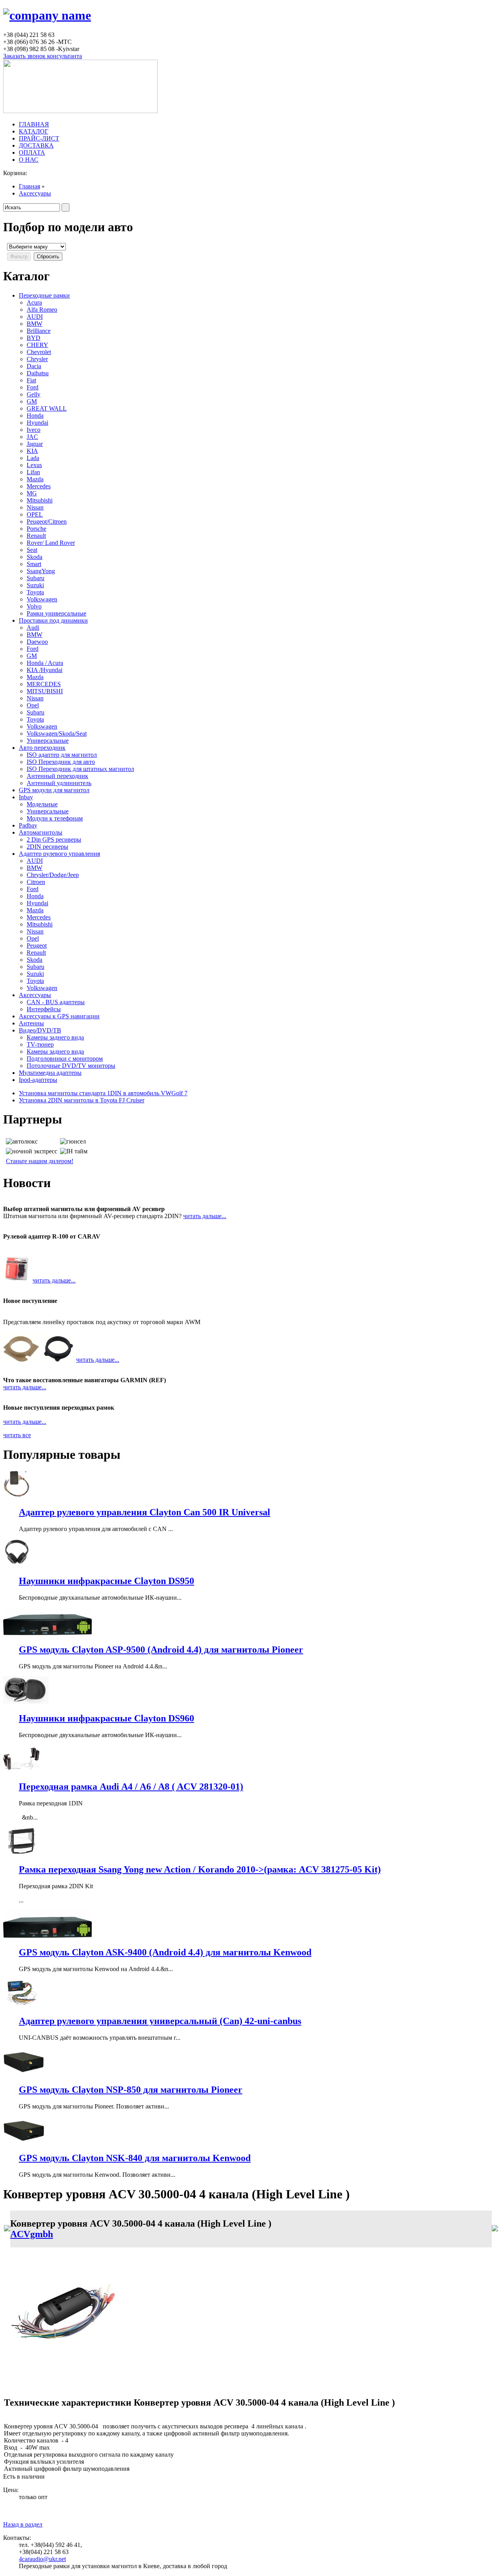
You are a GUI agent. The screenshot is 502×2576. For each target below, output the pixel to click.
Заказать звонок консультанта (43, 56)
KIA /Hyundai (45, 670)
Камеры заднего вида (55, 1037)
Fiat (31, 380)
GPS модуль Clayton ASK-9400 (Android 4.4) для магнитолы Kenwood (165, 1952)
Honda (35, 416)
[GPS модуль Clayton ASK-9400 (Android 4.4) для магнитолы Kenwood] (47, 1936)
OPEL (35, 514)
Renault (36, 536)
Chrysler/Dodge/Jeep (53, 875)
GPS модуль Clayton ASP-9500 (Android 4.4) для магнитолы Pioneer (161, 1650)
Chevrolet (39, 352)
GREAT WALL (47, 408)
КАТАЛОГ (34, 131)
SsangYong (41, 571)
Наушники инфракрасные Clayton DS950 (106, 1581)
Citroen (36, 882)
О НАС (29, 160)
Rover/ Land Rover (51, 543)
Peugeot (37, 945)
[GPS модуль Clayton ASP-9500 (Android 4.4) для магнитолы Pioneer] (47, 1633)
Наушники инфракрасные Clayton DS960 (106, 1718)
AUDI (35, 317)
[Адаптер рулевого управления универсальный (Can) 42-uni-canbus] (21, 2004)
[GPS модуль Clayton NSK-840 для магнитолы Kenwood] (24, 2142)
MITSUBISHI (45, 691)
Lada (33, 458)
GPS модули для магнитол (54, 790)
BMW (35, 324)
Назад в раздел (23, 2524)
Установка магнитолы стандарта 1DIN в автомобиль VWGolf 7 (103, 1093)
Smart (34, 564)
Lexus (34, 465)
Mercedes (39, 486)
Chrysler (37, 359)
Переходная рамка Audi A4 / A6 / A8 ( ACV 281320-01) (131, 1787)
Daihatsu (38, 373)
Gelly (34, 394)
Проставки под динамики (53, 620)
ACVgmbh (32, 2234)
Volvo (34, 606)
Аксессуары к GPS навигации (59, 1016)
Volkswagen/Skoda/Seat (57, 734)
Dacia (34, 366)
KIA (32, 451)
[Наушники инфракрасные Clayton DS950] (17, 1564)
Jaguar (35, 444)
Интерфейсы (44, 1009)
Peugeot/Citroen (47, 522)
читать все (17, 1435)
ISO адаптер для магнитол (62, 755)
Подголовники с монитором (65, 1059)
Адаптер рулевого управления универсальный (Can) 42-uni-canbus (160, 2021)
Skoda (35, 557)
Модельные (42, 804)
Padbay (28, 825)
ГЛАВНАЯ (34, 124)
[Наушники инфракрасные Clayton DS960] (26, 1702)
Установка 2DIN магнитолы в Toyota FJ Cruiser (82, 1100)
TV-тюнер (40, 1044)
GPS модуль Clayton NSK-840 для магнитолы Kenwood (135, 2158)
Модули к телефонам (55, 818)
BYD (34, 338)
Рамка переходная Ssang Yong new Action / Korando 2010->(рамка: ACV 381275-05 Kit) (200, 1869)
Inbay (26, 797)
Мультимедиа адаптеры (50, 1073)
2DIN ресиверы (47, 847)
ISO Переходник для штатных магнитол (80, 769)
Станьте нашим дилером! (40, 1161)
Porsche (36, 529)
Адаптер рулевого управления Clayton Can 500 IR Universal (145, 1512)
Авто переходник (42, 748)
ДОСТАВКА (36, 145)
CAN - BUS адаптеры (56, 1002)
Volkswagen (42, 599)
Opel (33, 705)
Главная (29, 186)
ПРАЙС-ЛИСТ (39, 138)
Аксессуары (35, 193)
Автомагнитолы (41, 832)
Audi (33, 628)
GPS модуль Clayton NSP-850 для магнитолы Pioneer (131, 2090)
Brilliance (39, 331)
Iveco (34, 430)
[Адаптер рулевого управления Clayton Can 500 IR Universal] (17, 1495)
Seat (32, 550)
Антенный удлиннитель (59, 783)
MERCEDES (44, 684)
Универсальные (48, 741)
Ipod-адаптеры (38, 1080)
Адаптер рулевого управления (59, 854)
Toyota (35, 592)
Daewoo (37, 642)
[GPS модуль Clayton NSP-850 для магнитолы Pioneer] (24, 2073)
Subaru (35, 578)
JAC (32, 437)
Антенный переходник (57, 776)
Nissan (35, 507)
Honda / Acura (45, 663)
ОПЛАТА (32, 153)
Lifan (33, 472)
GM (32, 401)
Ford (33, 387)
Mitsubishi (40, 500)
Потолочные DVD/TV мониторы (71, 1066)
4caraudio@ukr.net (42, 2559)
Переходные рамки (44, 295)
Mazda (35, 479)
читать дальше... (205, 1216)
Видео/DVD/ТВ (40, 1030)
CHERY (37, 345)
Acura (34, 302)
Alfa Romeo (42, 310)
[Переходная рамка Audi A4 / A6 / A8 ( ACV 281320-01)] (21, 1770)
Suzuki (35, 585)
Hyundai (37, 423)
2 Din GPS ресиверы (54, 839)
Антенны (31, 1023)
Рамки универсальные (56, 613)
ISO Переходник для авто (61, 762)
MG (32, 493)
